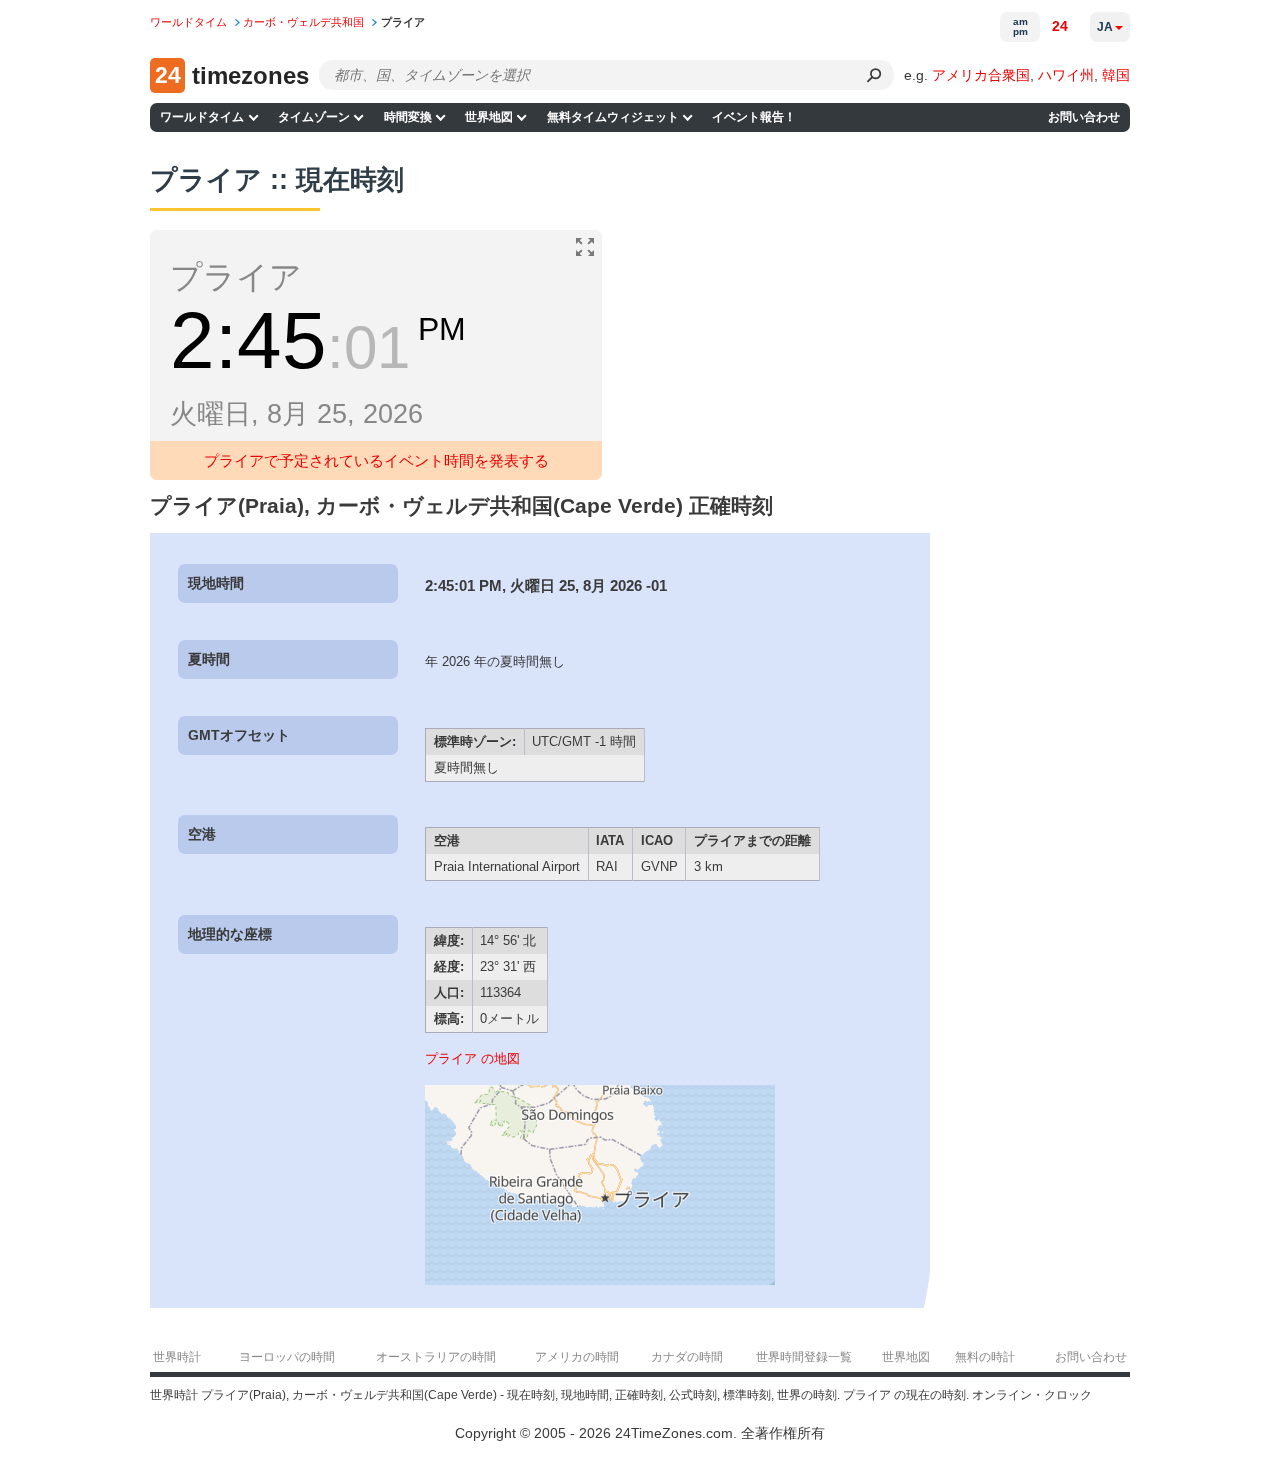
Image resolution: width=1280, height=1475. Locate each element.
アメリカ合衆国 (981, 75)
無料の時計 (985, 1357)
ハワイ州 (1066, 75)
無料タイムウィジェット (613, 117)
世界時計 (177, 1357)
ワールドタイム (202, 117)
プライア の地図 (472, 1058)
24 (1060, 26)
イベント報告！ (754, 117)
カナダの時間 (687, 1357)
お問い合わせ (1084, 117)
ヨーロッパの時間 (287, 1357)
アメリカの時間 (577, 1357)
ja (1105, 27)
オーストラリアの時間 (436, 1357)
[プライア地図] (600, 1280)
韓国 (1116, 75)
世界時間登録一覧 (804, 1357)
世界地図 (489, 117)
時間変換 (408, 117)
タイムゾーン (314, 117)
